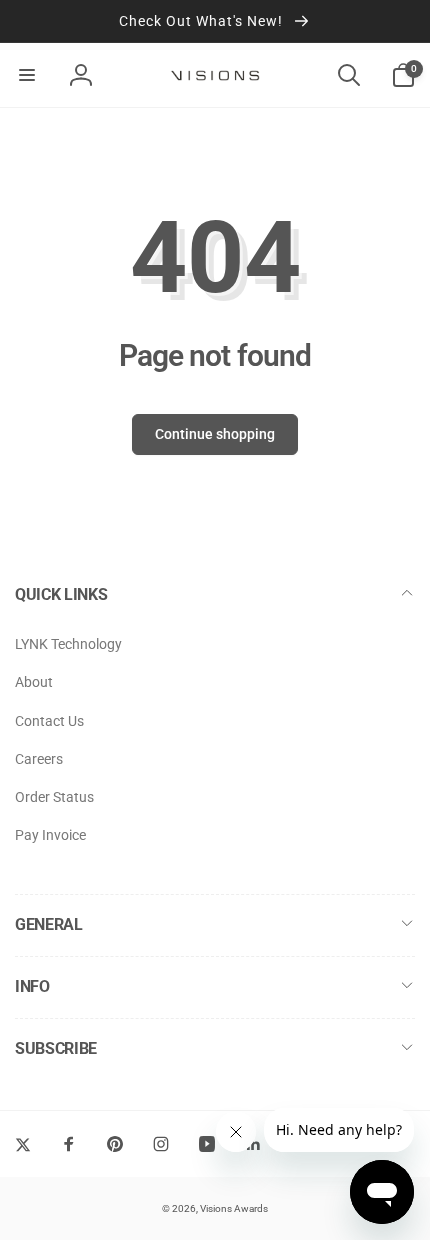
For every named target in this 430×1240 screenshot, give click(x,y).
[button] (27, 75)
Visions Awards (234, 1208)
